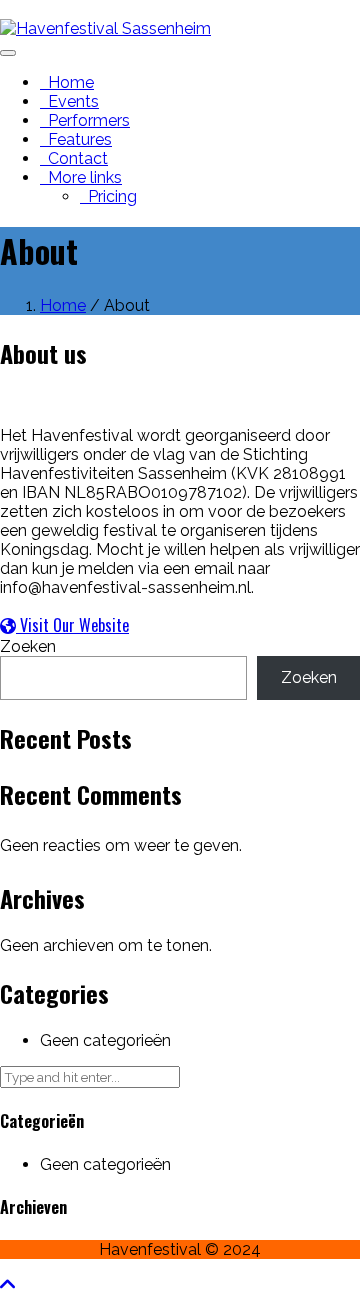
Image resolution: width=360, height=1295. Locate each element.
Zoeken (28, 646)
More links (81, 177)
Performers (85, 120)
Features (76, 139)
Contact (74, 158)
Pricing (108, 196)
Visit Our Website (72, 625)
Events (69, 101)
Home (67, 82)
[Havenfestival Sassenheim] (105, 28)
